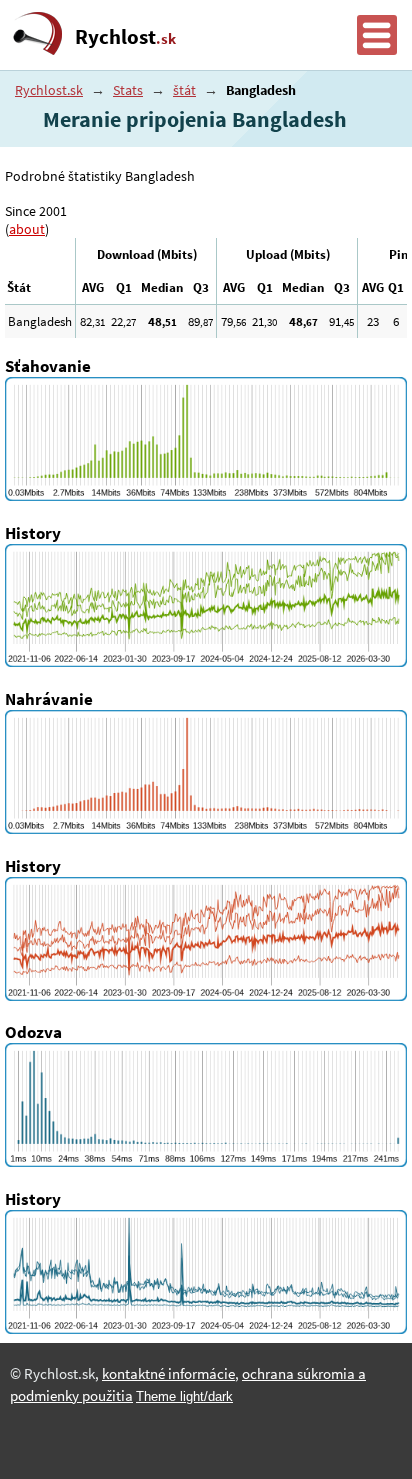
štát (184, 90)
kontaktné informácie (168, 1374)
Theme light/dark (184, 1396)
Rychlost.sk (49, 90)
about (27, 229)
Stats (128, 90)
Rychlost (125, 37)
